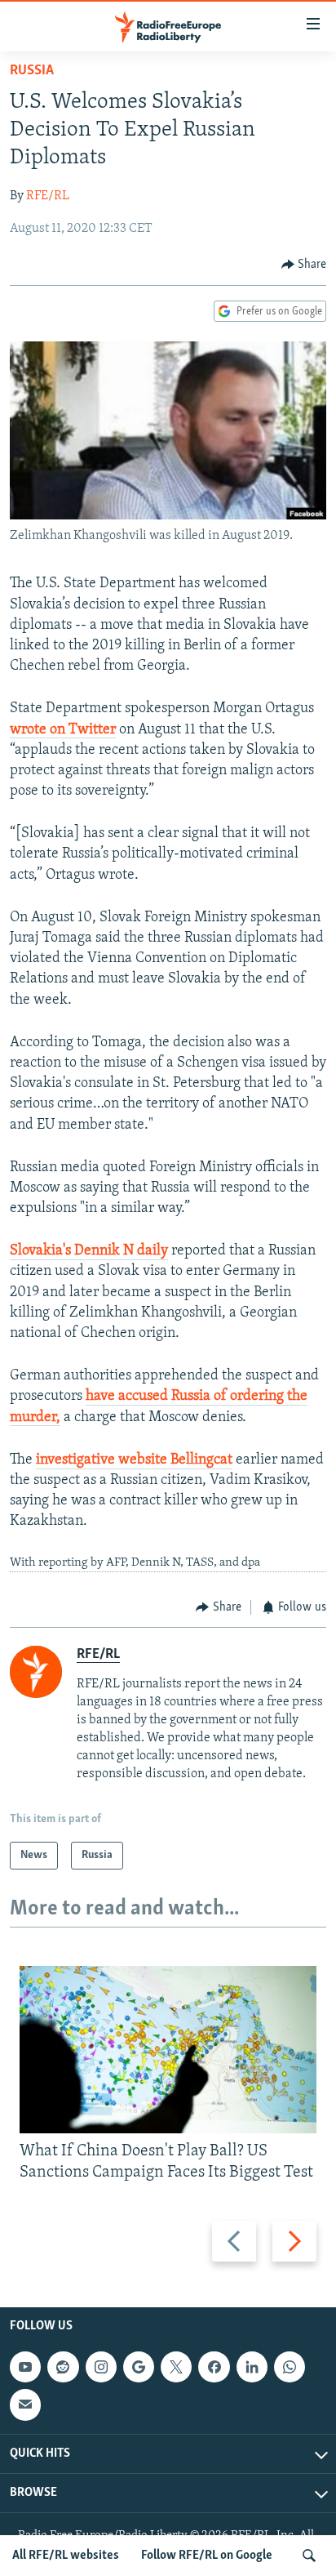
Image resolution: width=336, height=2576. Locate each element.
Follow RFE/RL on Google (207, 2556)
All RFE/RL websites (66, 2556)
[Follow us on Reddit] (63, 2367)
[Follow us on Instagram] (101, 2367)
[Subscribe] (25, 2405)
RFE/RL (48, 196)
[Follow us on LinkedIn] (252, 2367)
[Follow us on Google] (139, 2367)
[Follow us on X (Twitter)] (176, 2367)
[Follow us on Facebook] (214, 2367)
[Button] (304, 265)
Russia (32, 71)
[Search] (309, 2556)
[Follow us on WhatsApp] (290, 2367)
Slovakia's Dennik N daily (89, 1251)
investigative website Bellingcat (134, 1460)
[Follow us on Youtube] (25, 2367)
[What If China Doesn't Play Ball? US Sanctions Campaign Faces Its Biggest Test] (168, 2050)
